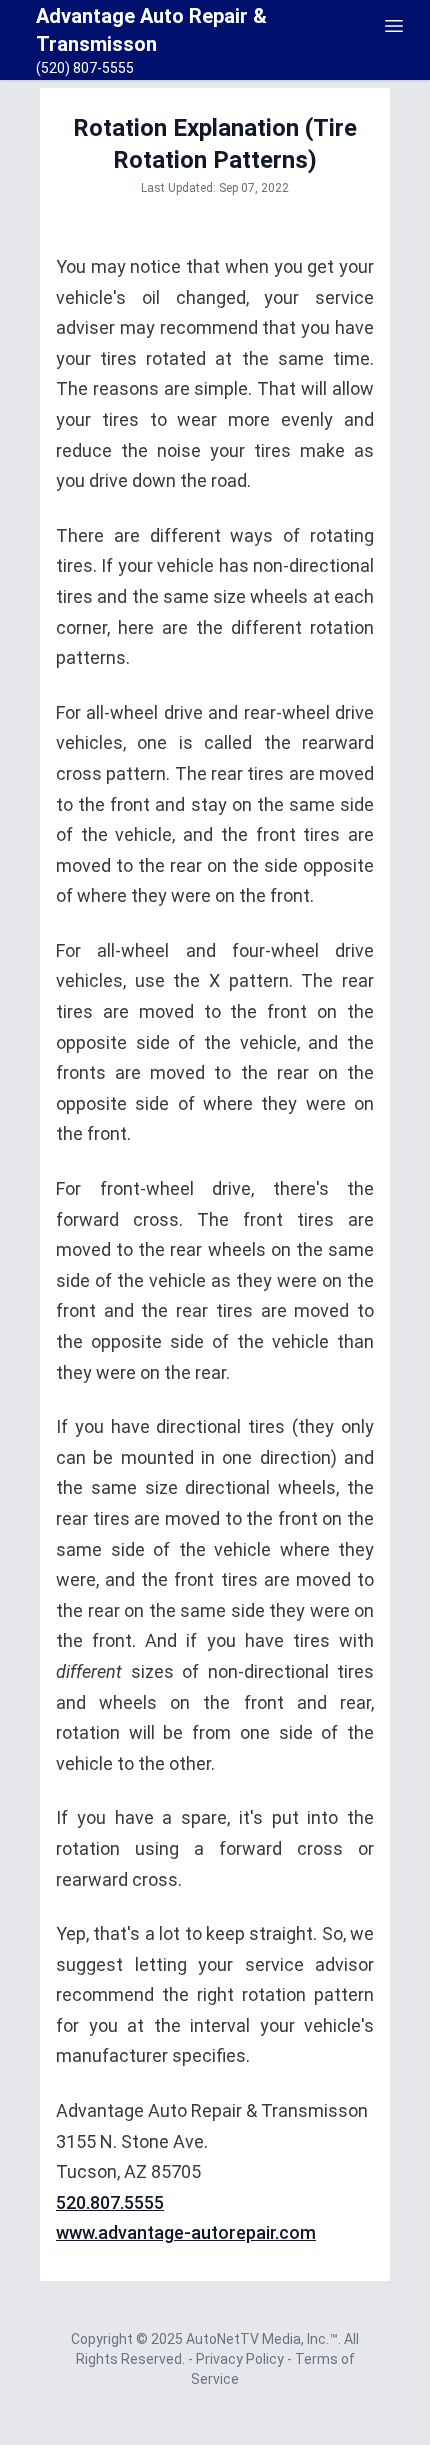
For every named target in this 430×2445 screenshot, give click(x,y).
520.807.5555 (110, 2202)
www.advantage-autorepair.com (186, 2232)
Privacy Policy (241, 2359)
